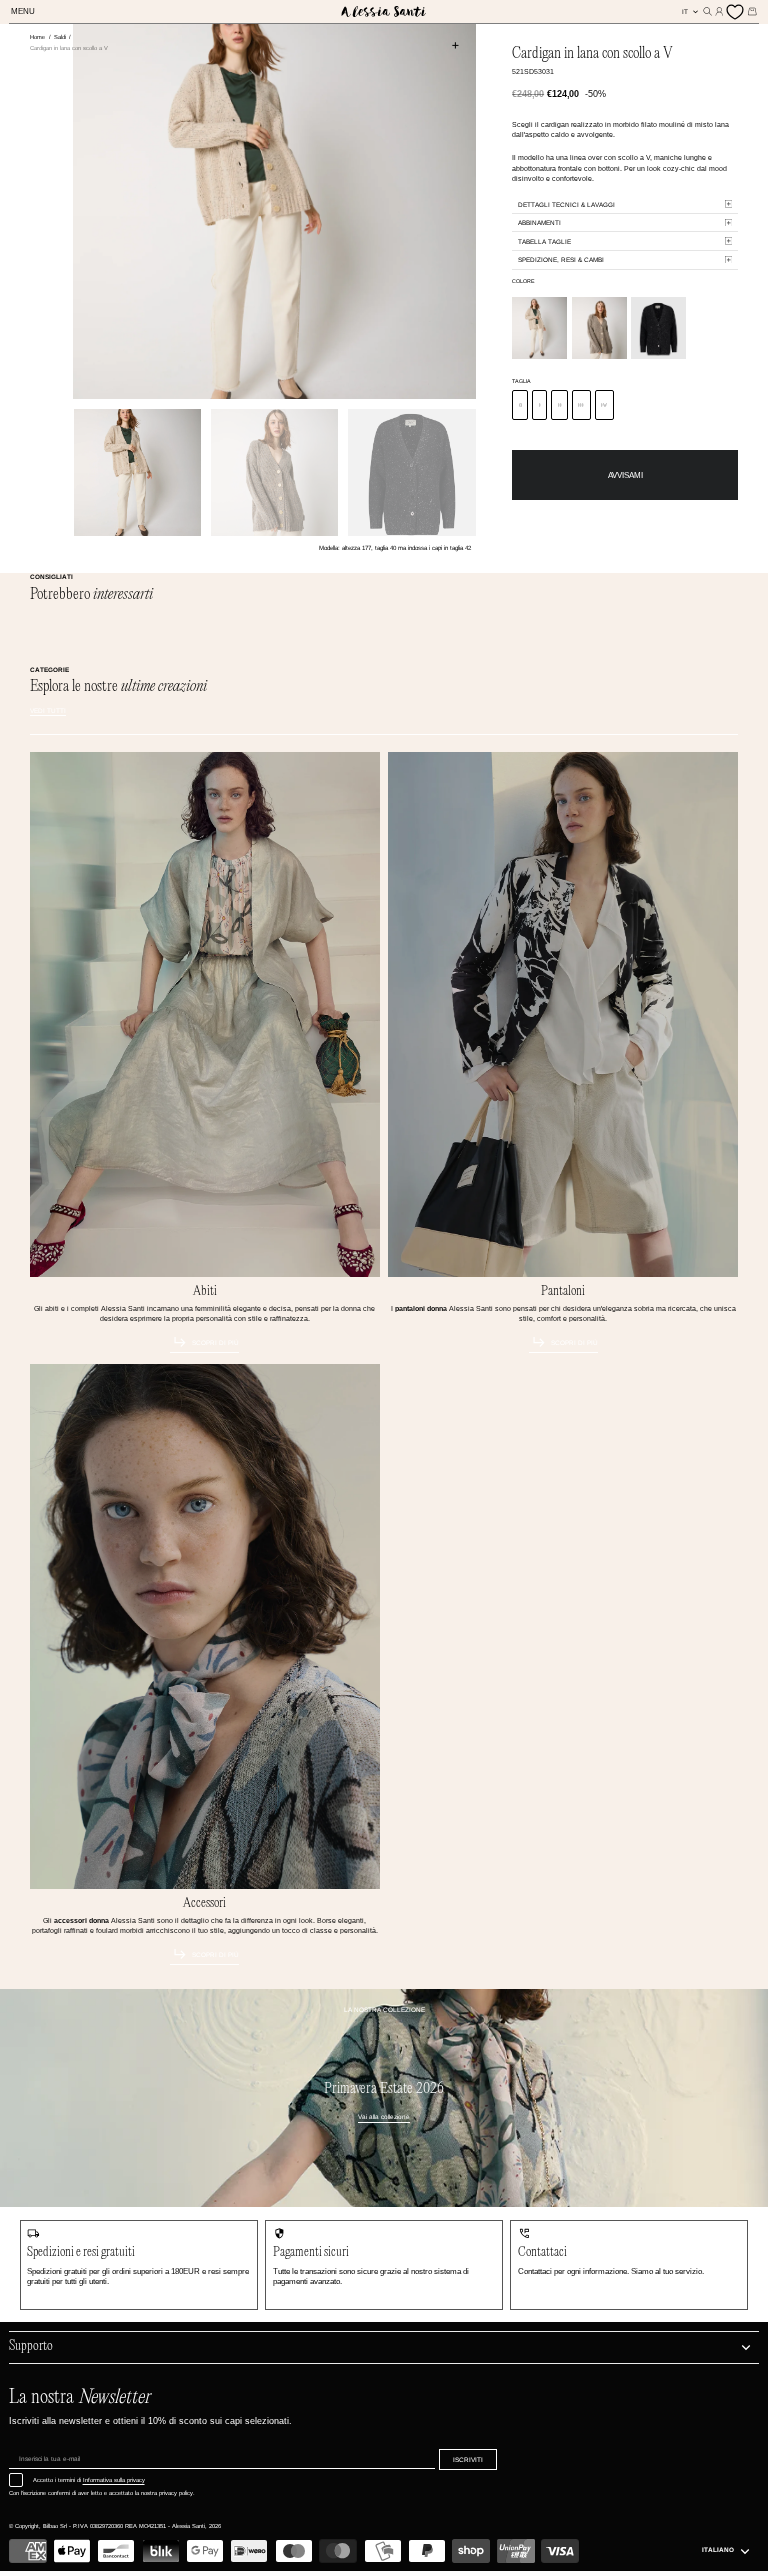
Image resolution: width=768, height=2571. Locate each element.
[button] (25, 12)
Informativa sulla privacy (114, 2480)
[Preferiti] (736, 12)
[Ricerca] (707, 11)
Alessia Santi (188, 2526)
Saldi (61, 37)
